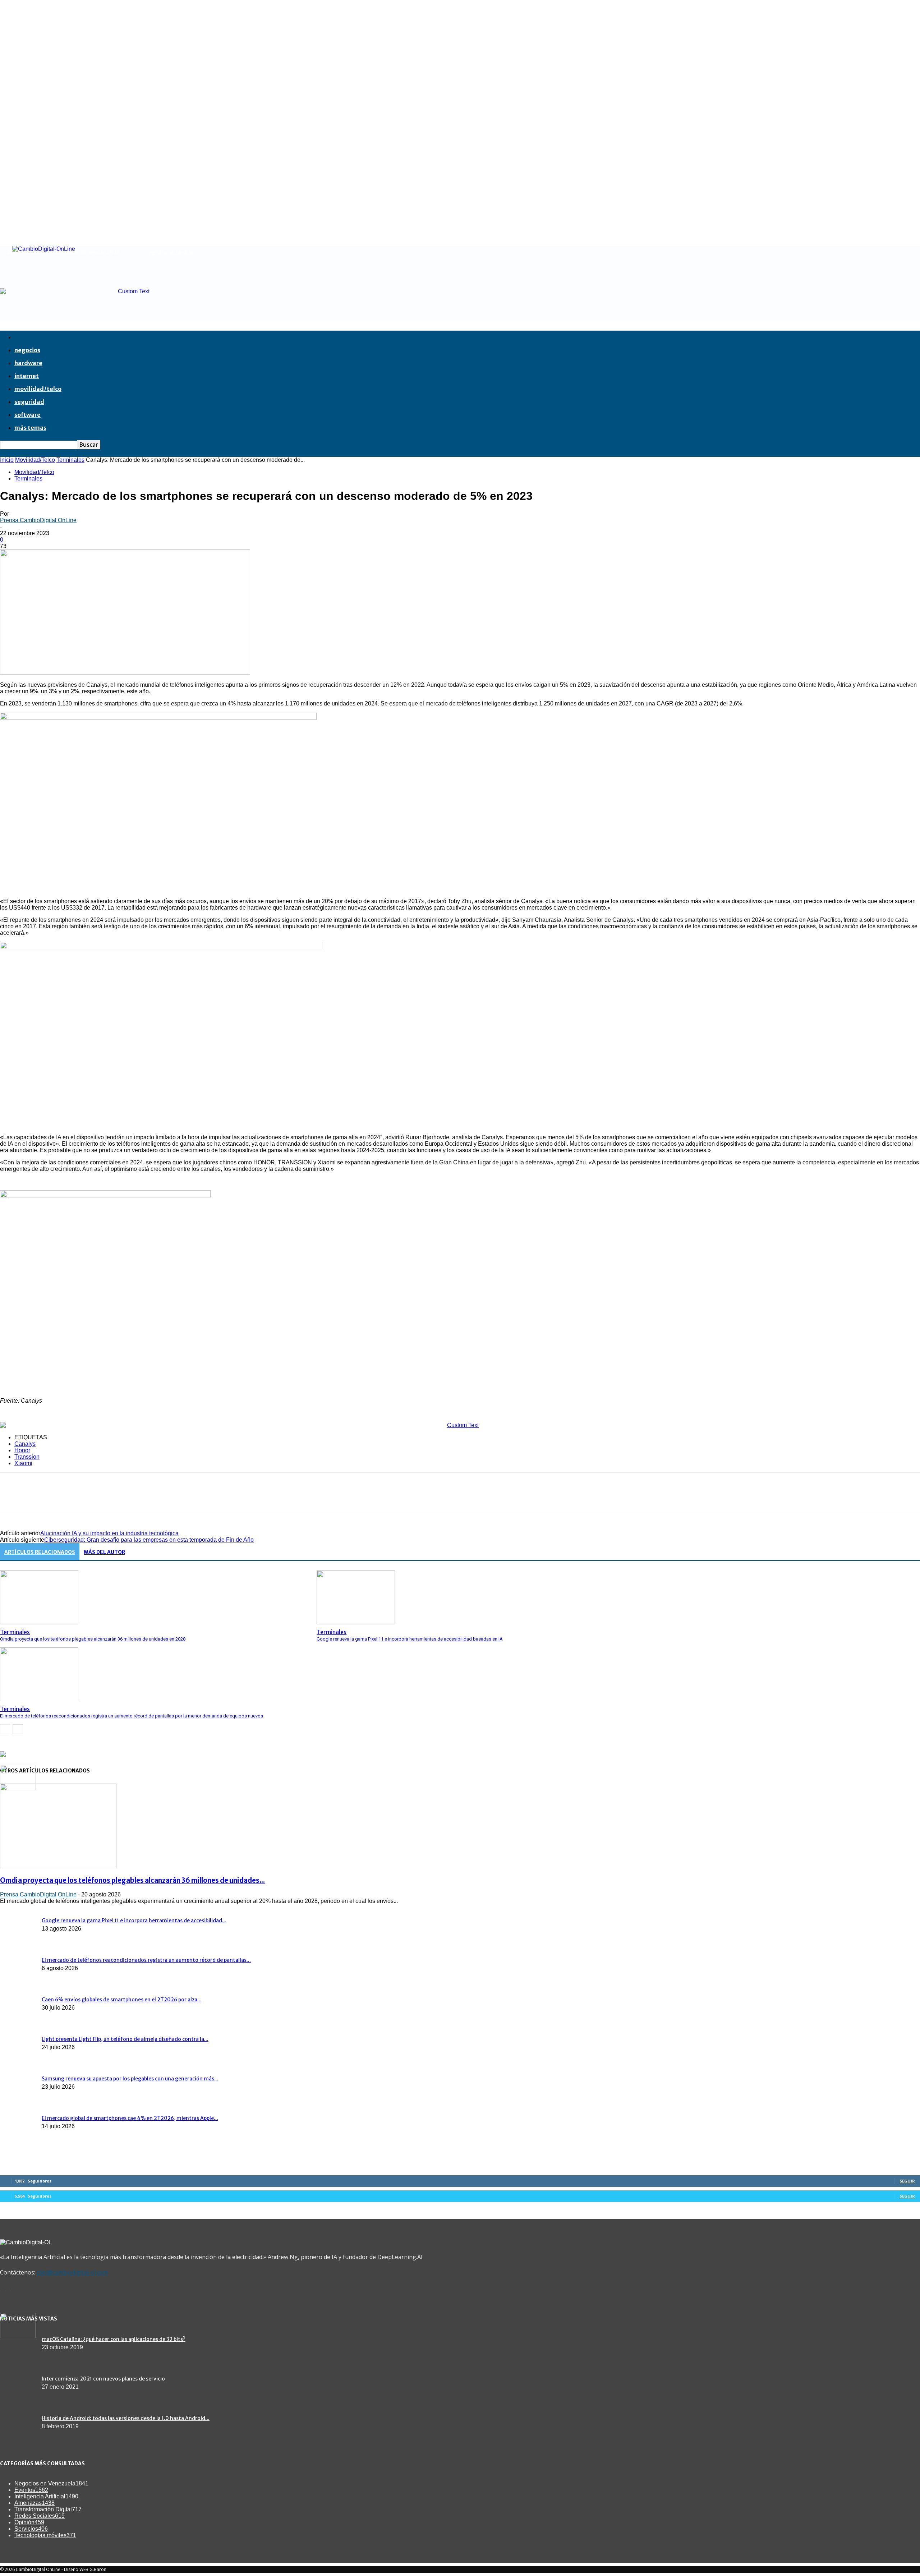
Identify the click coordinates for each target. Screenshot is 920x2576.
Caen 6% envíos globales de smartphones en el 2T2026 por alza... (122, 2000)
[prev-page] (5, 1729)
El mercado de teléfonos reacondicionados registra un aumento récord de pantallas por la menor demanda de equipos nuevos (132, 1716)
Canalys (25, 1444)
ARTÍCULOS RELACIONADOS (40, 1552)
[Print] (141, 1500)
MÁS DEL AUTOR (104, 1552)
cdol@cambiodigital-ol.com (72, 2272)
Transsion (27, 1457)
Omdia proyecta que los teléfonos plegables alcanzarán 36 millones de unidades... (132, 1880)
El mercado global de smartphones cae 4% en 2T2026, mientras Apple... (130, 2118)
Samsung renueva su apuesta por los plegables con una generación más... (130, 2079)
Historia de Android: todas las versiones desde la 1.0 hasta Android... (126, 2418)
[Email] (115, 1500)
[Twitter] (38, 1500)
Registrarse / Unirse (170, 252)
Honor (22, 1450)
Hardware (28, 363)
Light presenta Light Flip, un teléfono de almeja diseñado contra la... (125, 2039)
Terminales (70, 460)
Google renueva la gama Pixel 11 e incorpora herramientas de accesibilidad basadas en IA (410, 1639)
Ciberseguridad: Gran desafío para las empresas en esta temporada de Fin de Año (149, 1540)
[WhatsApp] (89, 1500)
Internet (27, 376)
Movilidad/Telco (38, 389)
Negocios (27, 350)
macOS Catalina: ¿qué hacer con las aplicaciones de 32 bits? (114, 2339)
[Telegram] (167, 1500)
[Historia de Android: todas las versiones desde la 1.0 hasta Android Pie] (18, 2336)
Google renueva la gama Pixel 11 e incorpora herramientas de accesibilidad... (134, 1920)
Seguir (907, 2181)
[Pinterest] (64, 1500)
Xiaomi (23, 1463)
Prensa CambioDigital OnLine (38, 520)
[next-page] (18, 1729)
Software (27, 415)
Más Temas (30, 428)
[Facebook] (12, 1500)
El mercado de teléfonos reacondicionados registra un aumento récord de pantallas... (146, 1960)
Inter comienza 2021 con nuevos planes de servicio (103, 2379)
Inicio (7, 460)
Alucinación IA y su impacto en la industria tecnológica (109, 1533)
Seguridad (29, 402)
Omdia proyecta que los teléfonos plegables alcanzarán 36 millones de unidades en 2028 (93, 1639)
